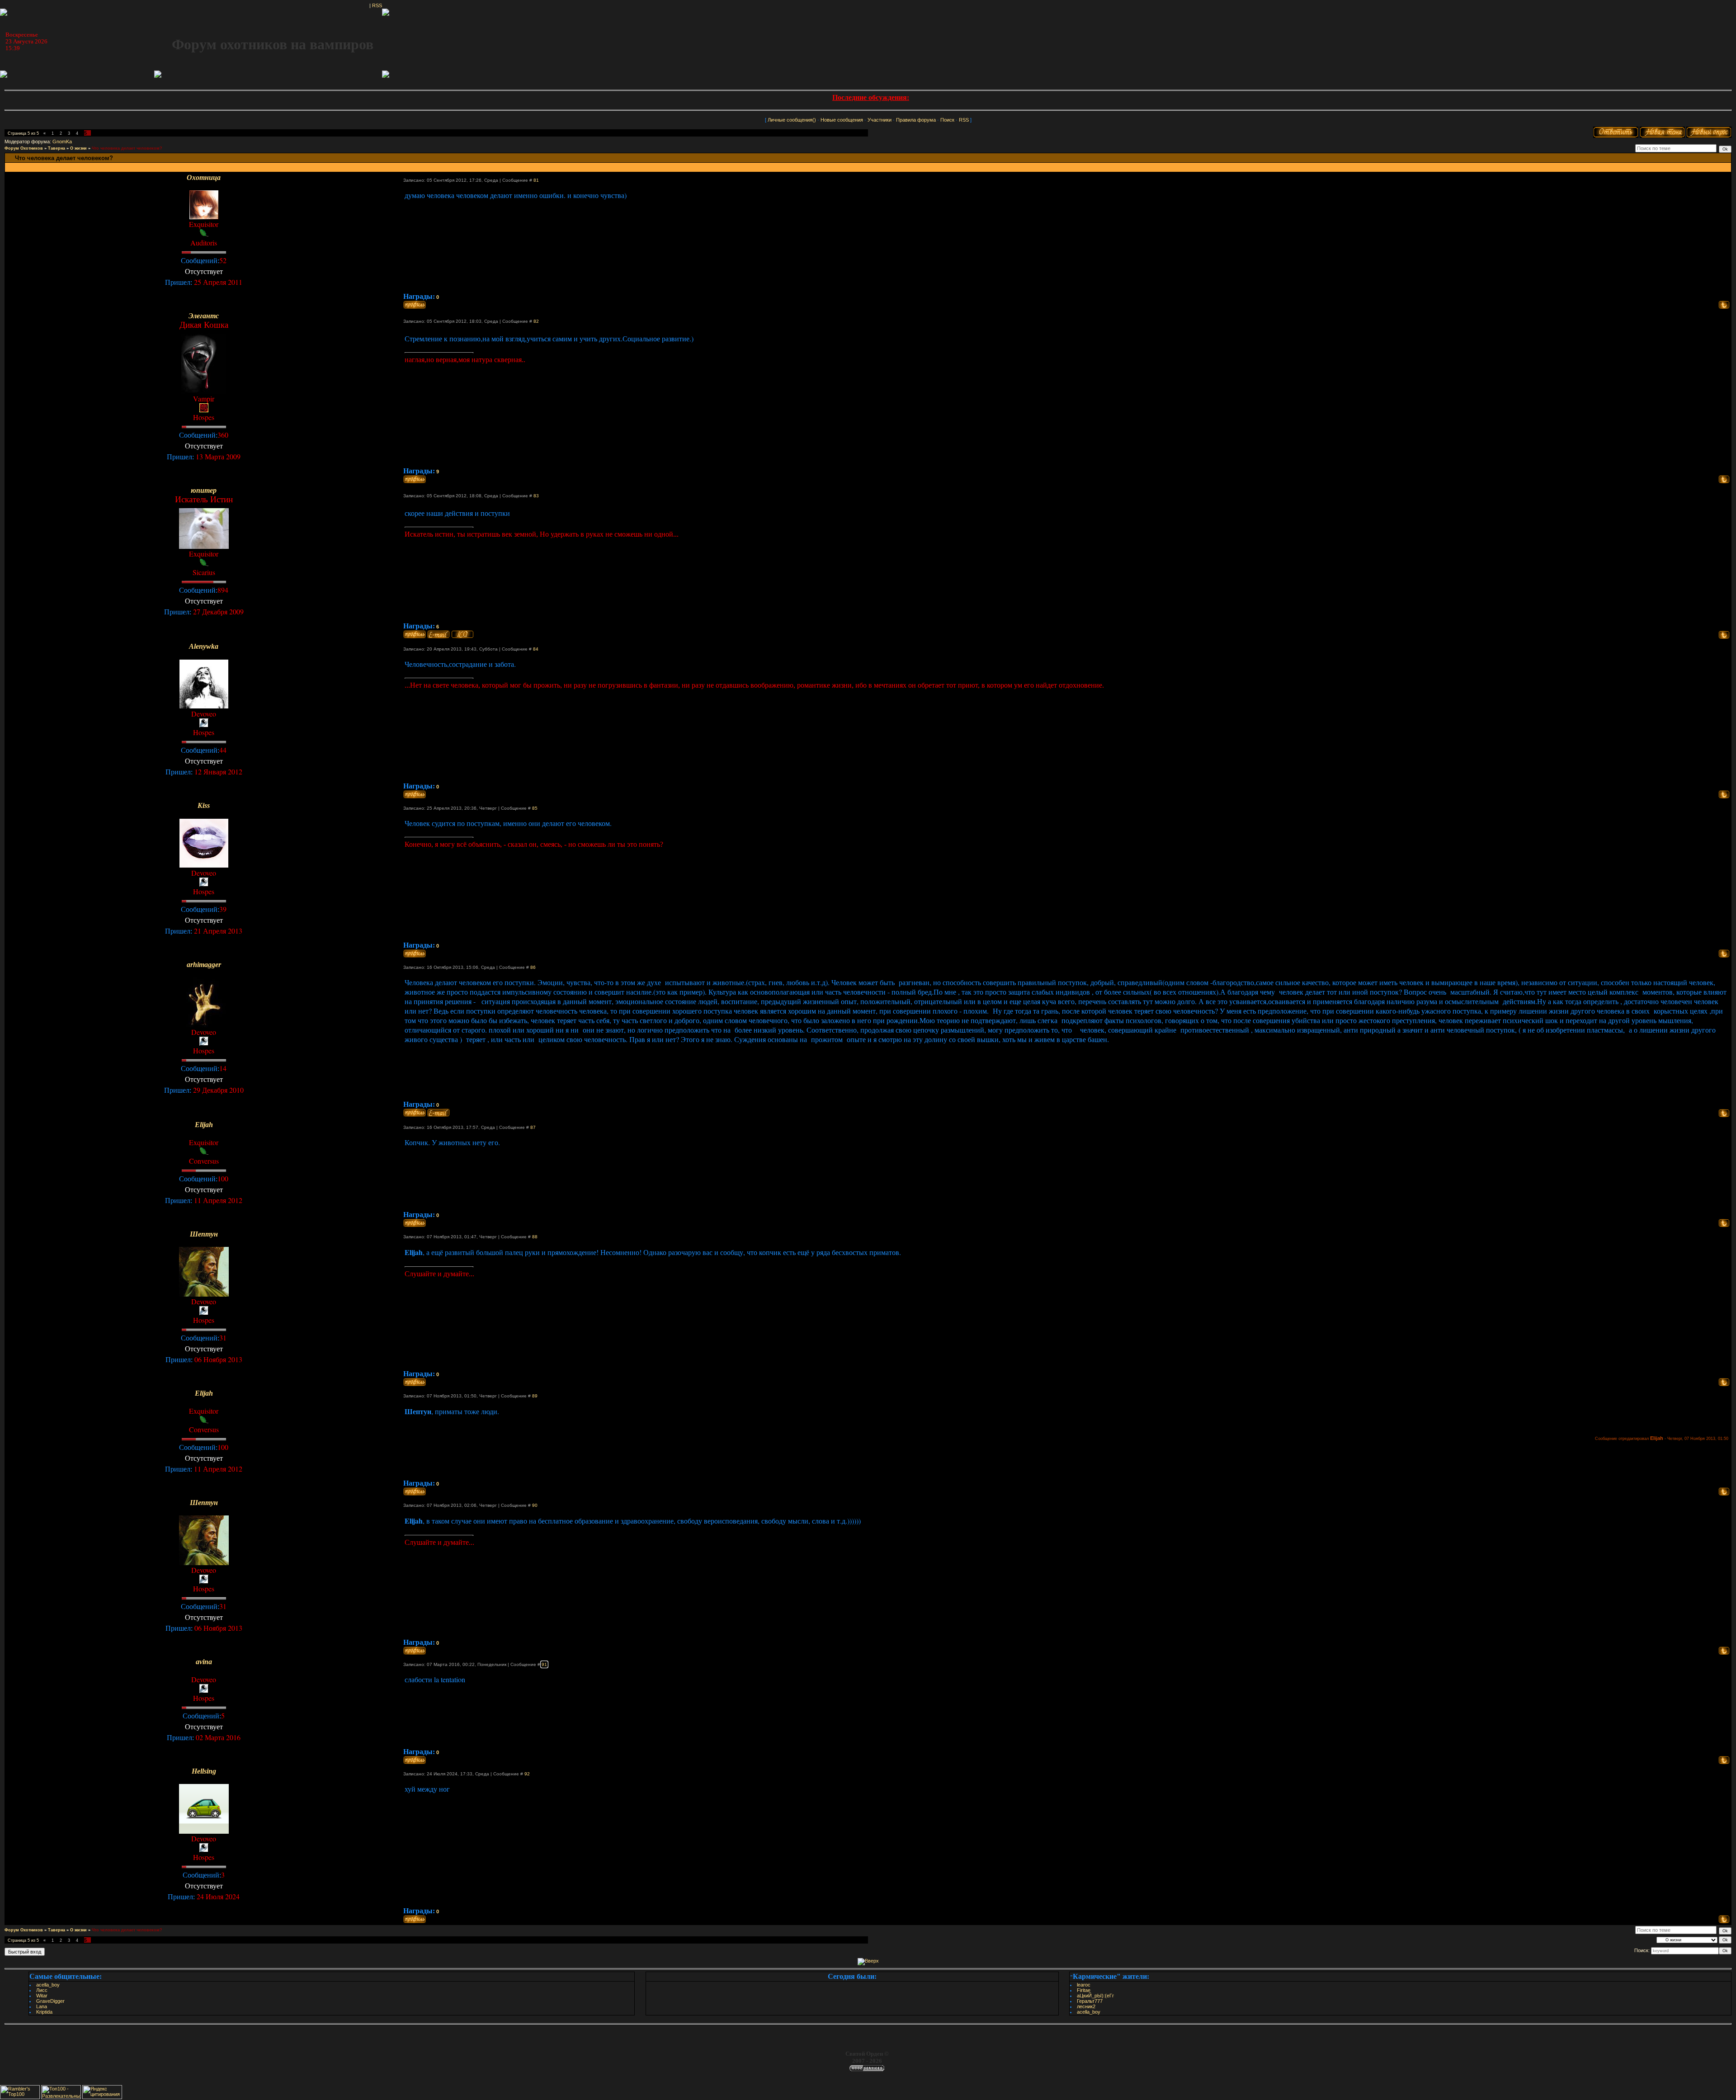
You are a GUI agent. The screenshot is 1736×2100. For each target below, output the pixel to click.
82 (536, 321)
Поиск (947, 120)
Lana (42, 2006)
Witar (42, 1996)
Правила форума (916, 120)
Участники (880, 120)
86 (533, 967)
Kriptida (44, 2012)
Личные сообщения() (792, 120)
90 (535, 1505)
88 (535, 1237)
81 (536, 180)
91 (544, 1664)
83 (536, 496)
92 (527, 1774)
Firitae (1084, 1990)
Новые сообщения (842, 120)
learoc (1084, 1985)
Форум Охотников (24, 148)
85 (535, 808)
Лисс (42, 1990)
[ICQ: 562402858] (462, 634)
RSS (377, 5)
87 (533, 1127)
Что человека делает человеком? (127, 148)
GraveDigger (50, 2001)
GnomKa (62, 142)
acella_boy (48, 1985)
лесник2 (1086, 2006)
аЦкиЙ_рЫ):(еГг (1095, 1996)
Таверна (57, 148)
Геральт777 (1090, 2001)
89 (535, 1396)
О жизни (78, 148)
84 (536, 649)
